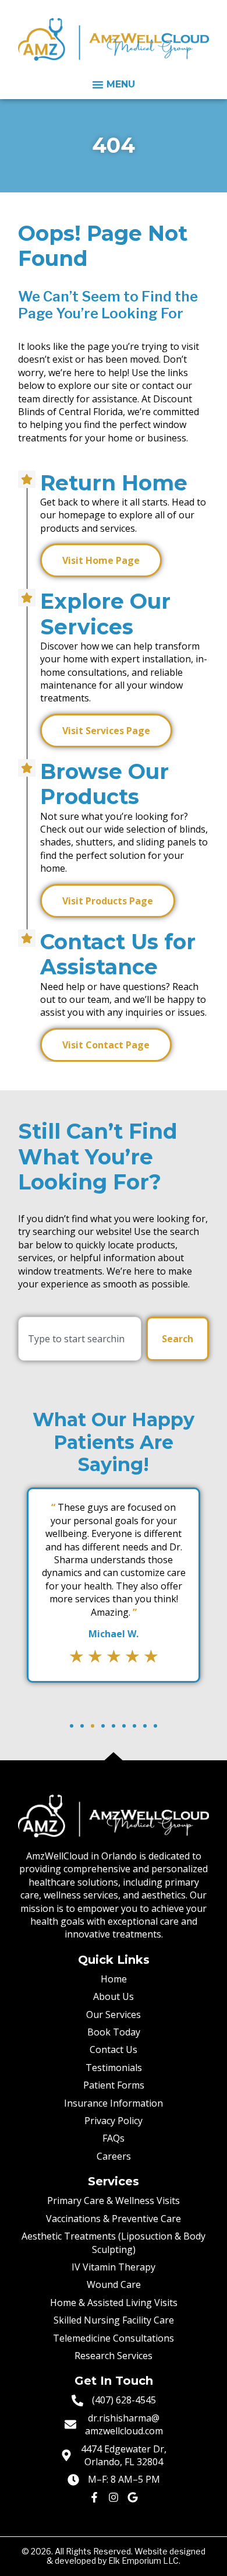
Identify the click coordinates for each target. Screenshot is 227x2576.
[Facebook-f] (94, 2497)
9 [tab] (155, 1726)
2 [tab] (82, 1726)
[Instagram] (114, 2497)
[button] (114, 85)
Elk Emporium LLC (143, 2561)
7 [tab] (134, 1726)
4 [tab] (103, 1726)
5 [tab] (114, 1726)
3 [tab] (93, 1726)
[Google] (133, 2497)
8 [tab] (145, 1726)
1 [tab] (72, 1726)
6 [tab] (124, 1726)
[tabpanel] (114, 1585)
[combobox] (80, 1339)
